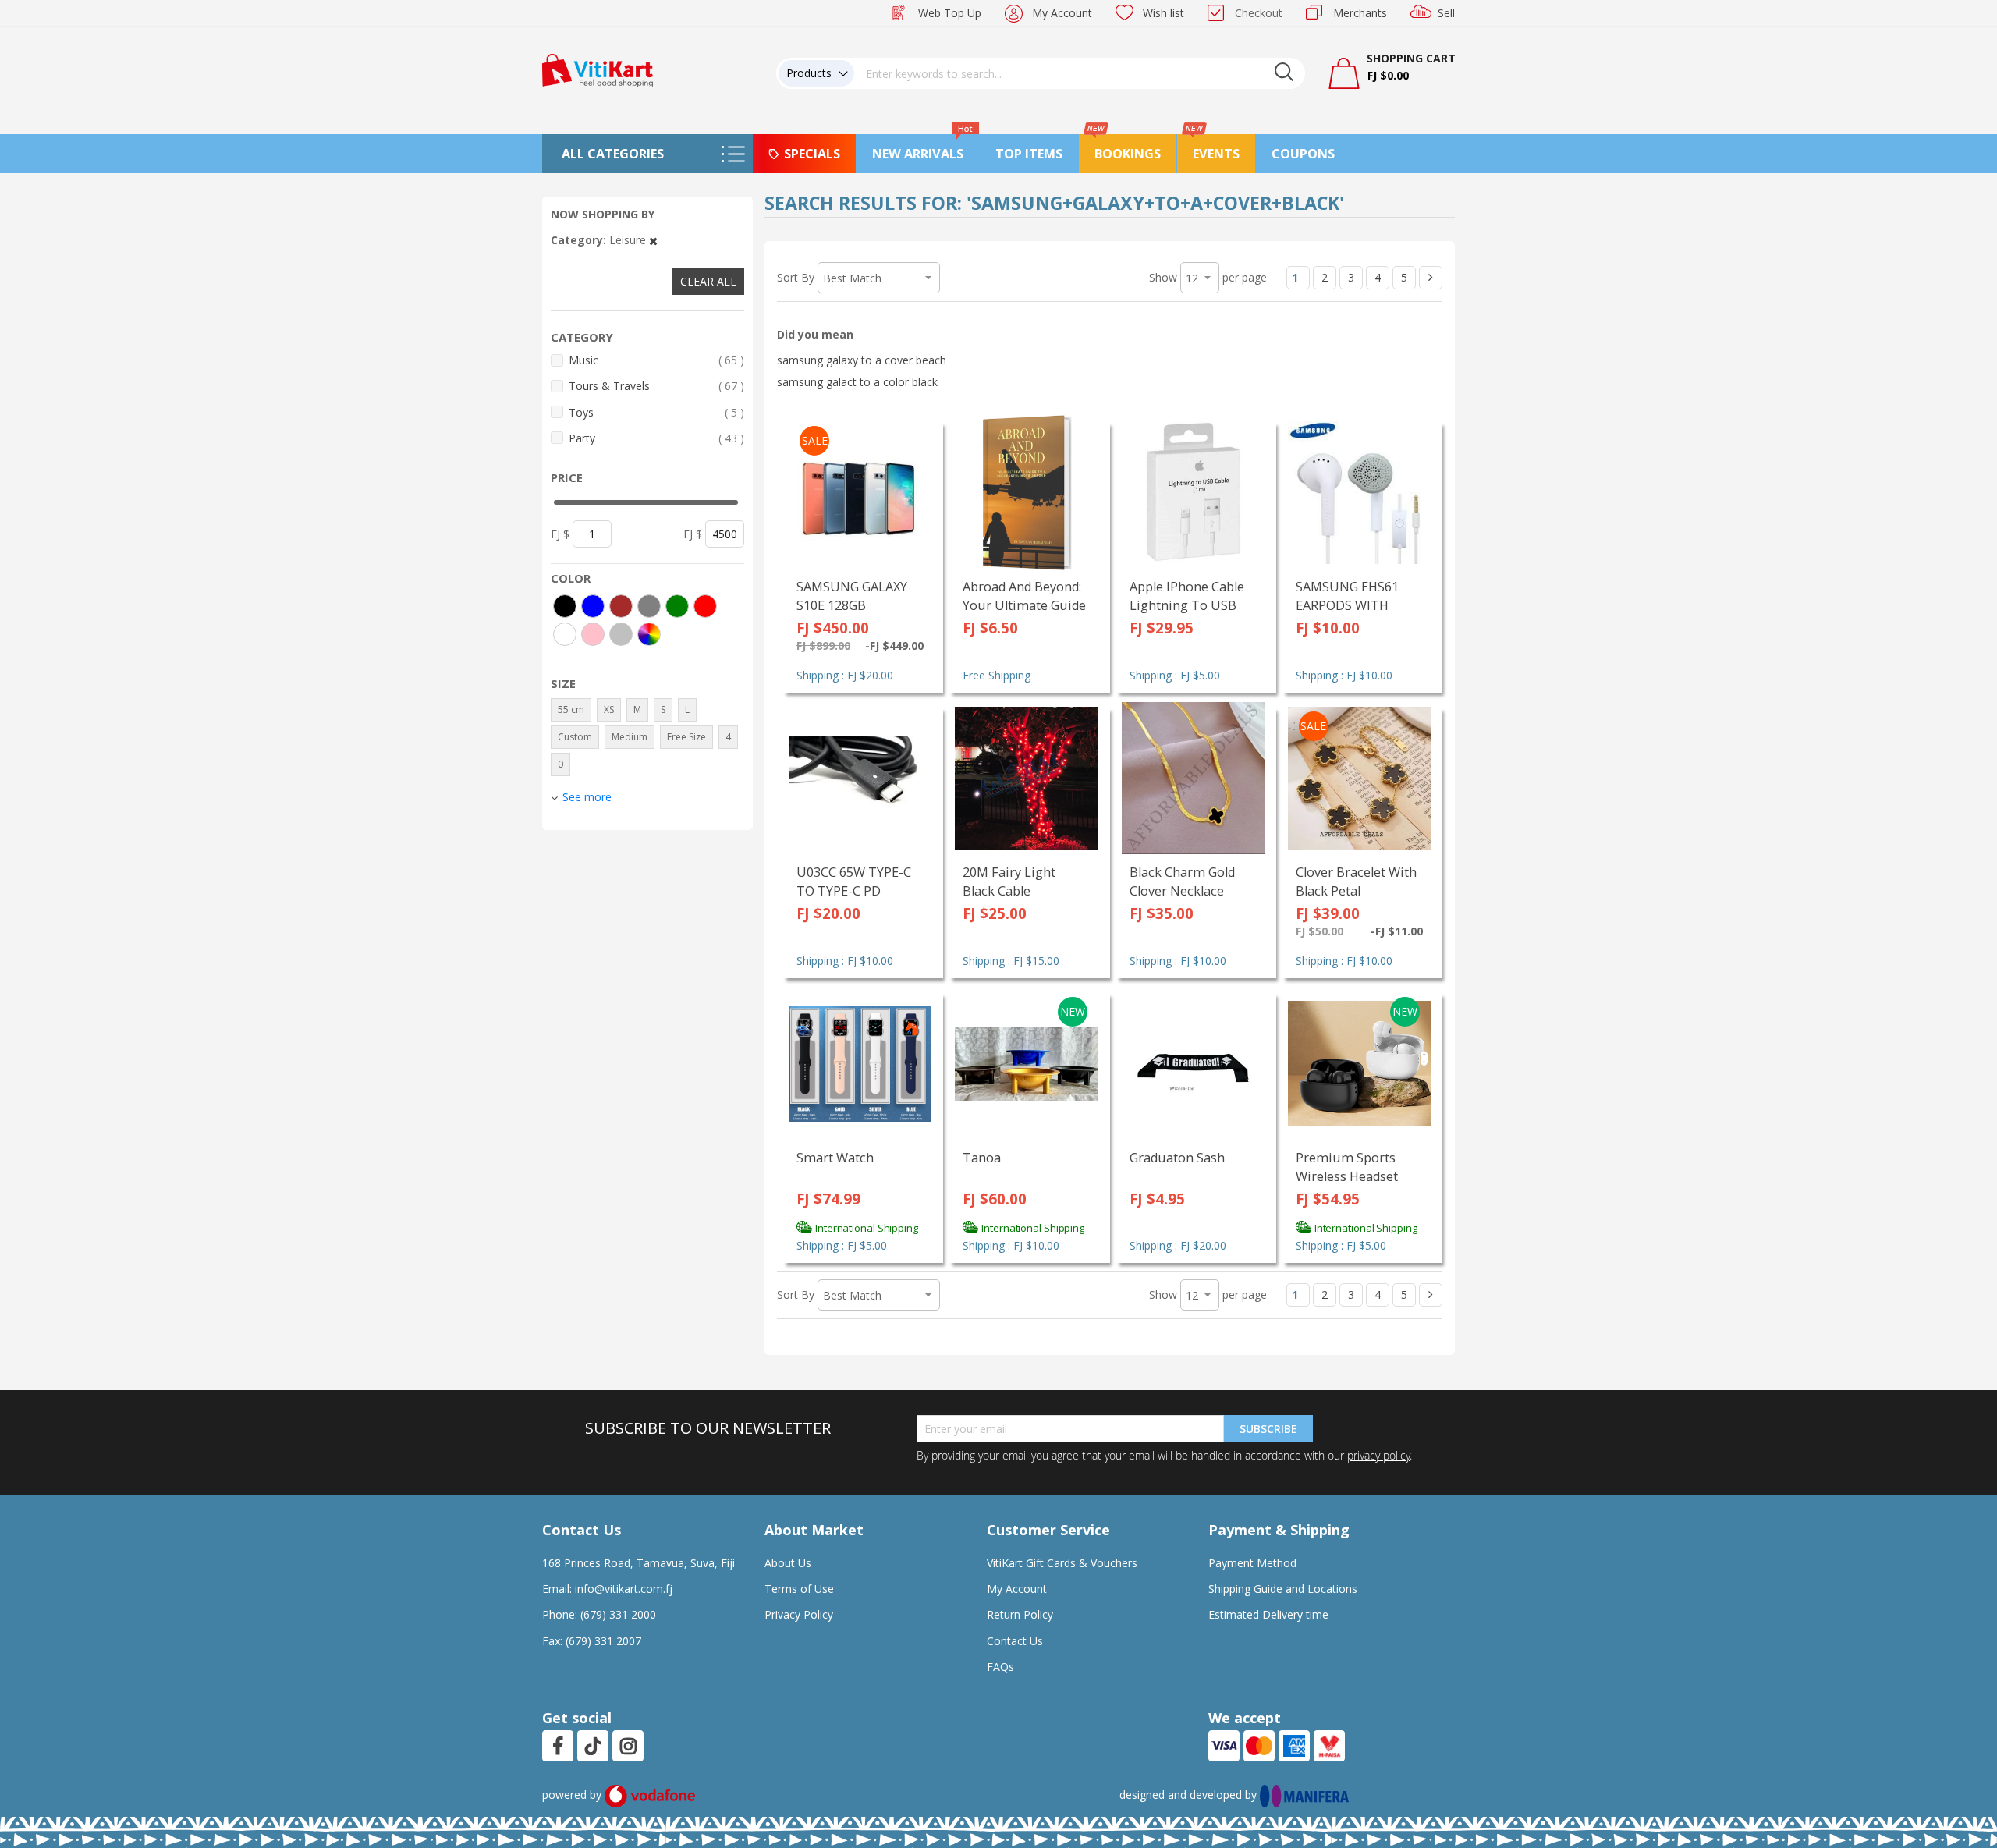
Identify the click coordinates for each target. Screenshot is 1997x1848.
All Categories (613, 154)
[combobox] (1080, 73)
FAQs (1000, 1667)
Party (656, 438)
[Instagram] (628, 1746)
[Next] (1431, 278)
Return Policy (1020, 1614)
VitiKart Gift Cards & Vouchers (1062, 1563)
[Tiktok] (593, 1746)
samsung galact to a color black (857, 382)
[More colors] (649, 634)
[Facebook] (558, 1746)
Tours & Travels (656, 385)
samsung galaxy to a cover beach (862, 360)
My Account (1062, 13)
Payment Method (1252, 1563)
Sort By (796, 277)
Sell (1446, 13)
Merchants (1360, 13)
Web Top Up (950, 13)
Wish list (1163, 13)
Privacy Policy (799, 1614)
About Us (788, 1563)
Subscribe (1268, 1429)
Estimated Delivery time (1268, 1614)
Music (656, 360)
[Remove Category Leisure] (653, 240)
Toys (656, 412)
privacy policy (1378, 1455)
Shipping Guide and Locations (1283, 1589)
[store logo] (598, 69)
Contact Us (1015, 1641)
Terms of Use (799, 1589)
